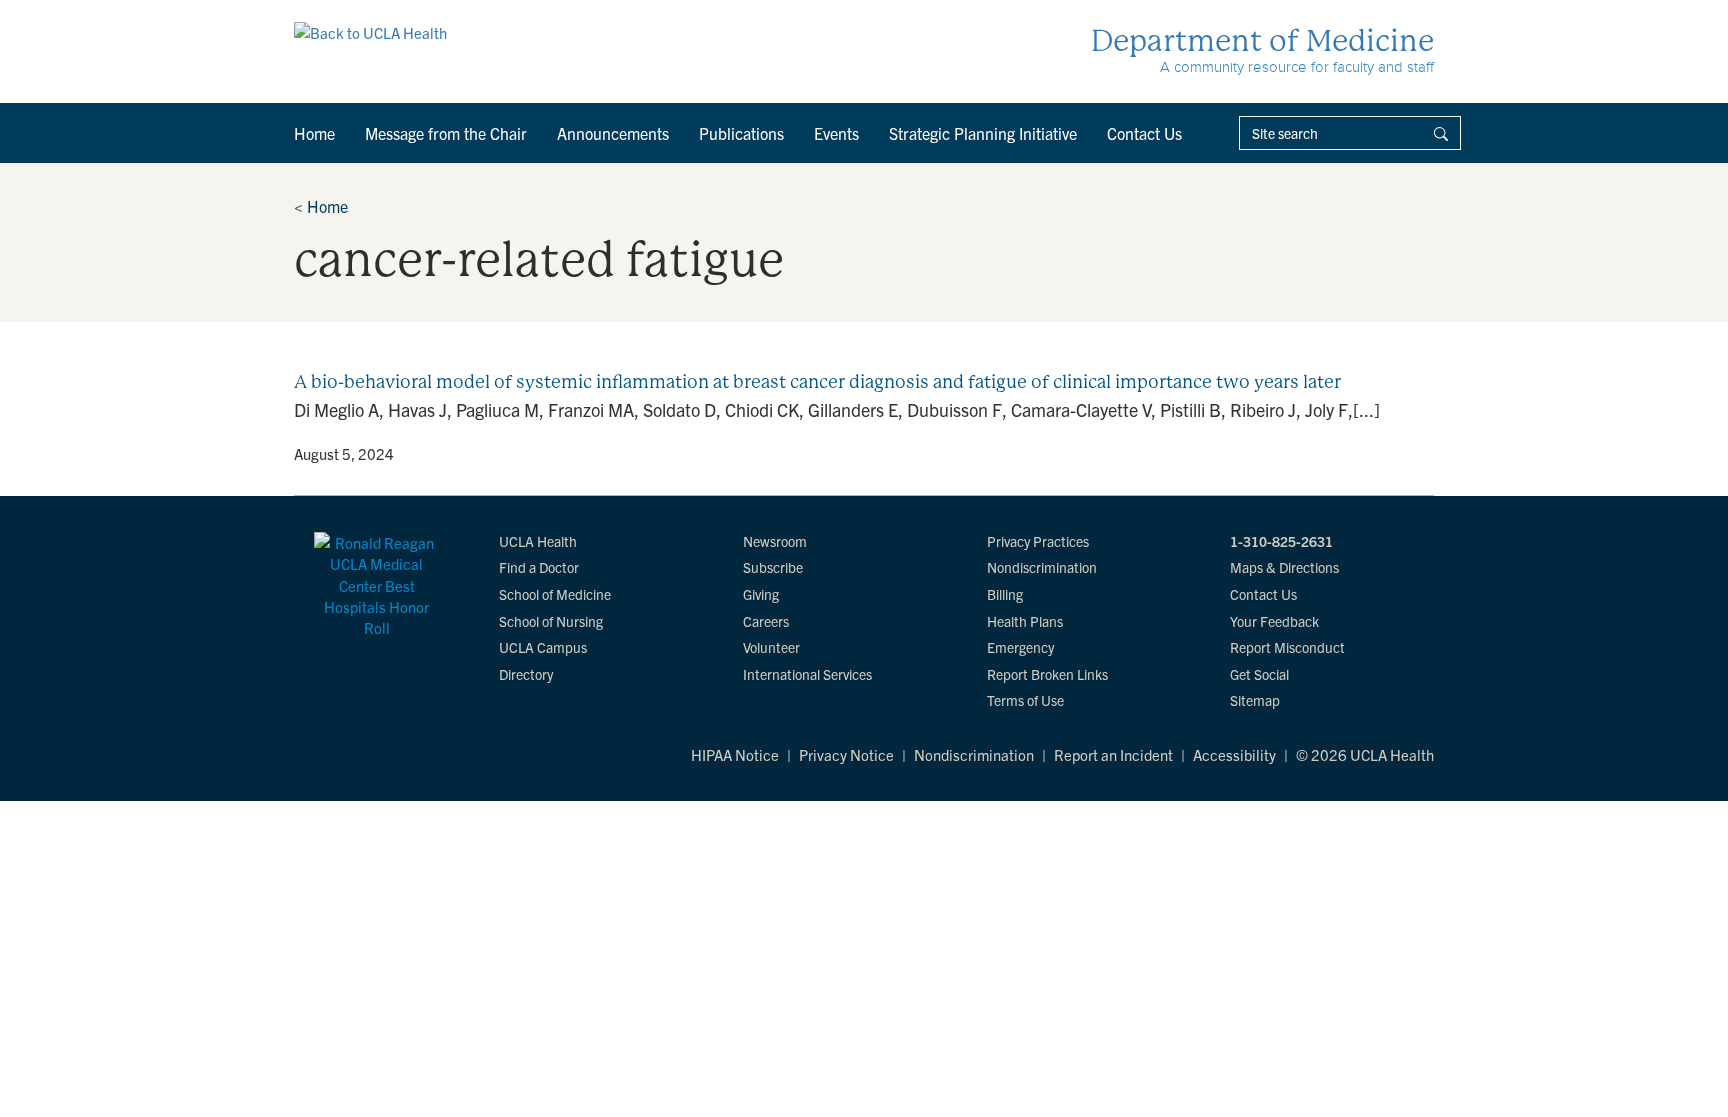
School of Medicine (555, 594)
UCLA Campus (543, 647)
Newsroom (775, 541)
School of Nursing (551, 621)
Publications (741, 133)
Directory (526, 674)
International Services (807, 674)
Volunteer (771, 647)
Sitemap (1255, 700)
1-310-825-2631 (1281, 541)
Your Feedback (1274, 621)
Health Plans (1025, 621)
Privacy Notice (846, 754)
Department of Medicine (1262, 40)
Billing (1005, 594)
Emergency (1020, 647)
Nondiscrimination (1042, 567)
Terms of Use (1025, 700)
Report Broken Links (1047, 674)
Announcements (613, 133)
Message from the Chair (446, 133)
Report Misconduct (1287, 647)
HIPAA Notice (735, 754)
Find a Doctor (539, 567)
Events (836, 133)
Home (314, 133)
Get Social (1259, 674)
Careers (766, 621)
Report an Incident (1113, 754)
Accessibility (1234, 754)
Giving (761, 594)
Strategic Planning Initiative (983, 133)
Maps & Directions (1284, 567)
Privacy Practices (1038, 541)
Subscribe (773, 567)
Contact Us (1144, 133)
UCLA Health (538, 541)
